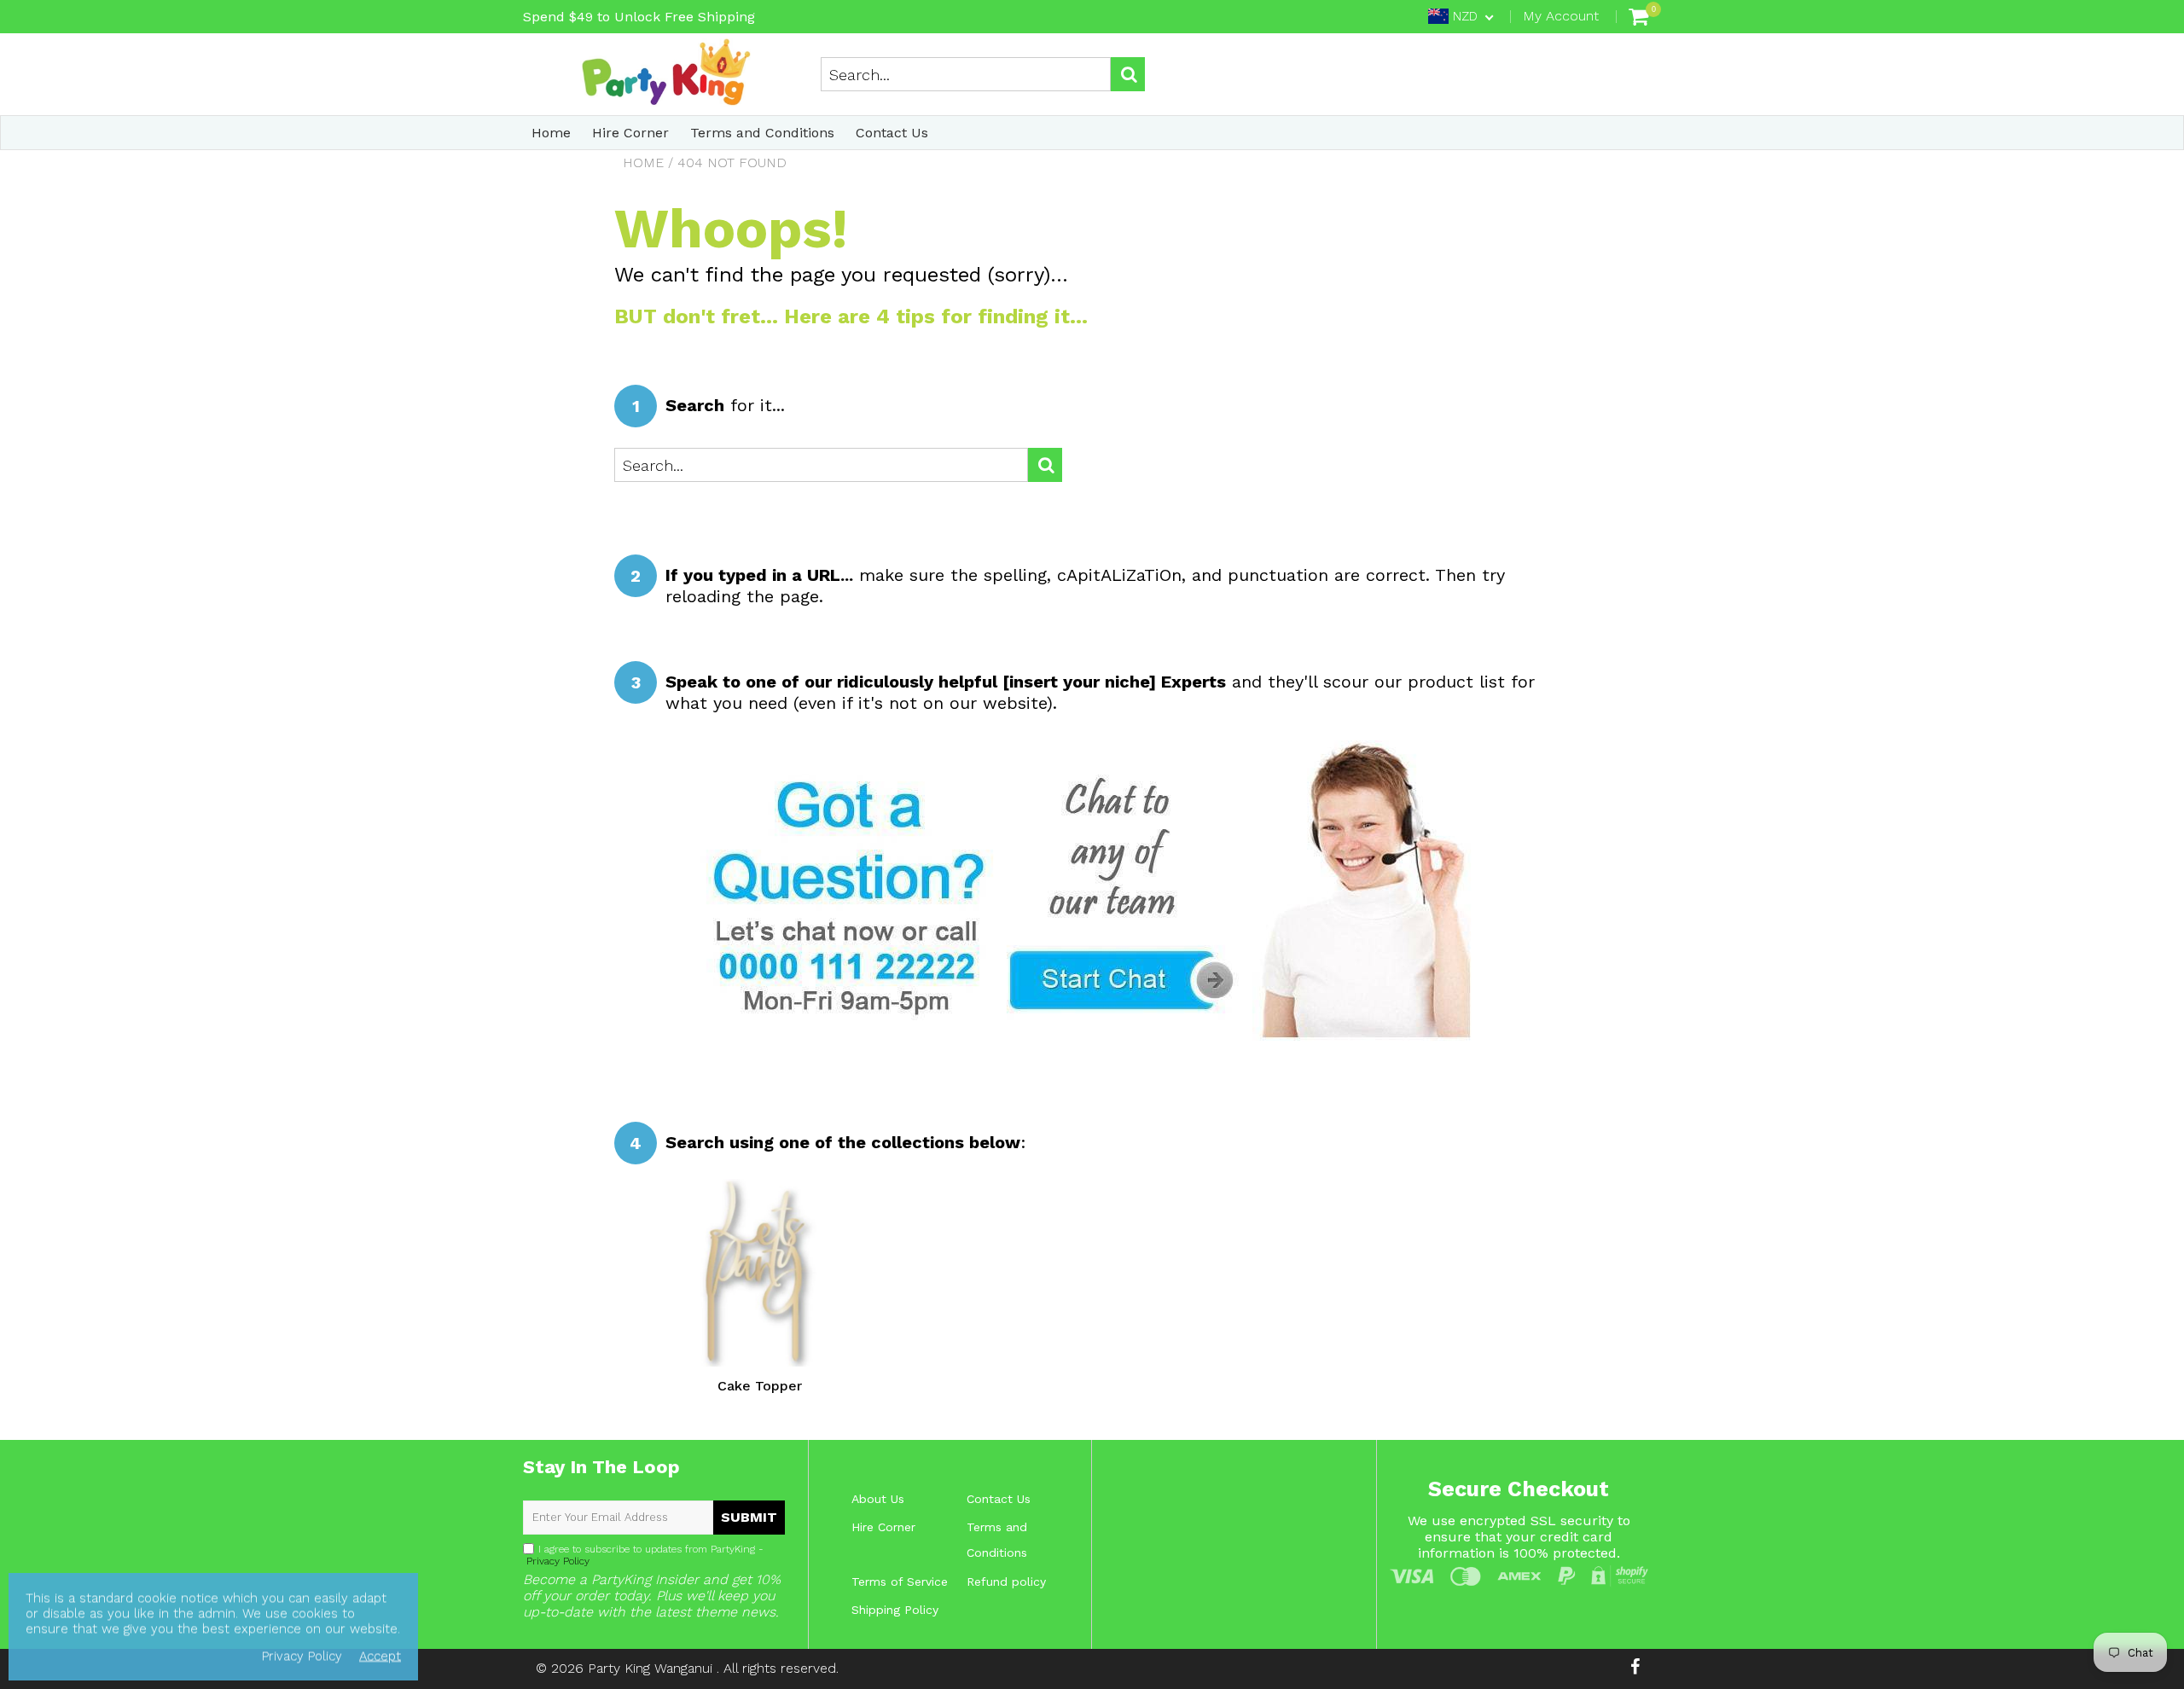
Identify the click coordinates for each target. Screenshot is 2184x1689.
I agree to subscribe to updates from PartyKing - (643, 1555)
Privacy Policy (556, 1561)
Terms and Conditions (762, 133)
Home (551, 133)
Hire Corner (630, 133)
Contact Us (892, 133)
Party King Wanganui (652, 1668)
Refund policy (1006, 1582)
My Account (1561, 16)
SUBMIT (749, 1517)
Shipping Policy (895, 1610)
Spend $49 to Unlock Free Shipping (639, 17)
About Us (878, 1499)
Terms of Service (900, 1582)
